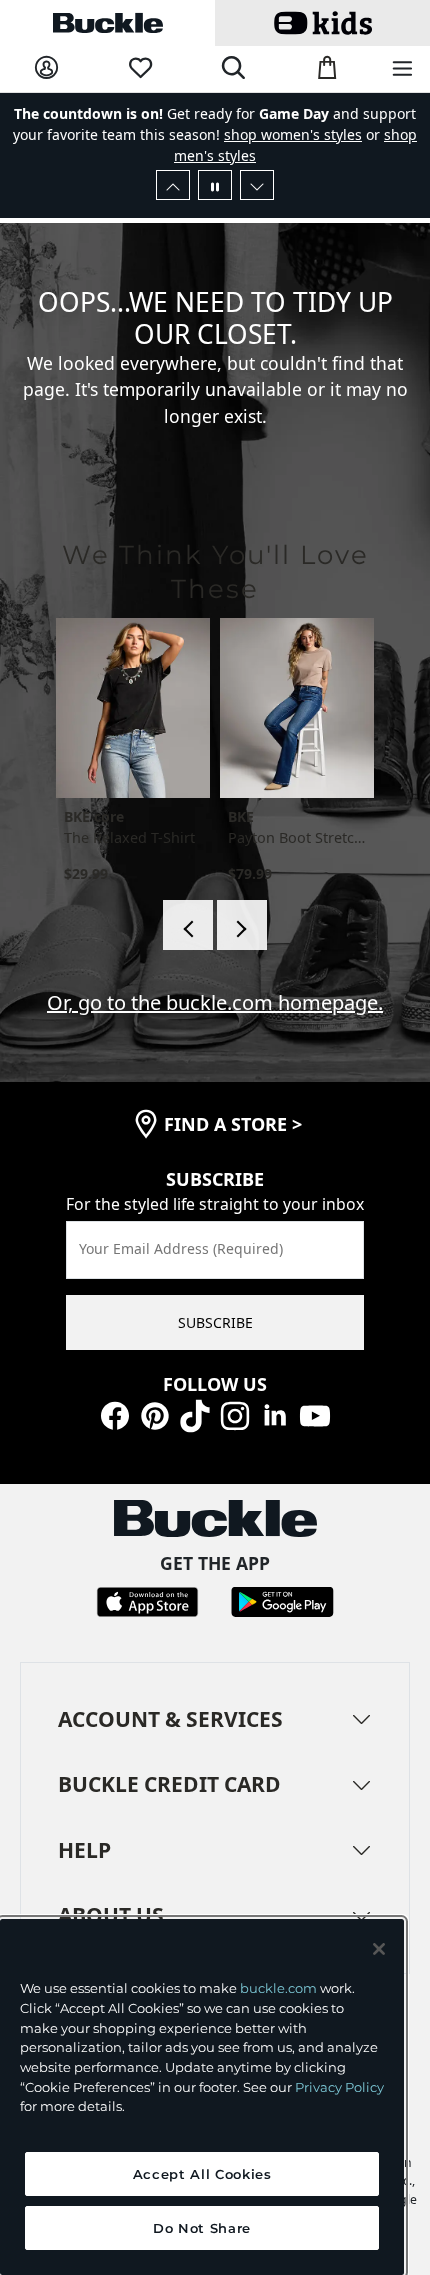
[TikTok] (195, 1413)
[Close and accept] (379, 1949)
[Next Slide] (257, 185)
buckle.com (278, 1988)
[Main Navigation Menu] (402, 69)
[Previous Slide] (173, 185)
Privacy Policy (339, 2087)
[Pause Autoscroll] (215, 185)
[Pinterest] (155, 1413)
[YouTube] (315, 1413)
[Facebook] (115, 1413)
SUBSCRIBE (215, 1322)
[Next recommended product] (242, 925)
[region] (202, 2097)
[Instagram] (235, 1413)
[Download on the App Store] (147, 1600)
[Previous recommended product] (188, 925)
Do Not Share (202, 2228)
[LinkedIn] (275, 1413)
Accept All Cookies (202, 2174)
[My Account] (46, 68)
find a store (233, 1124)
